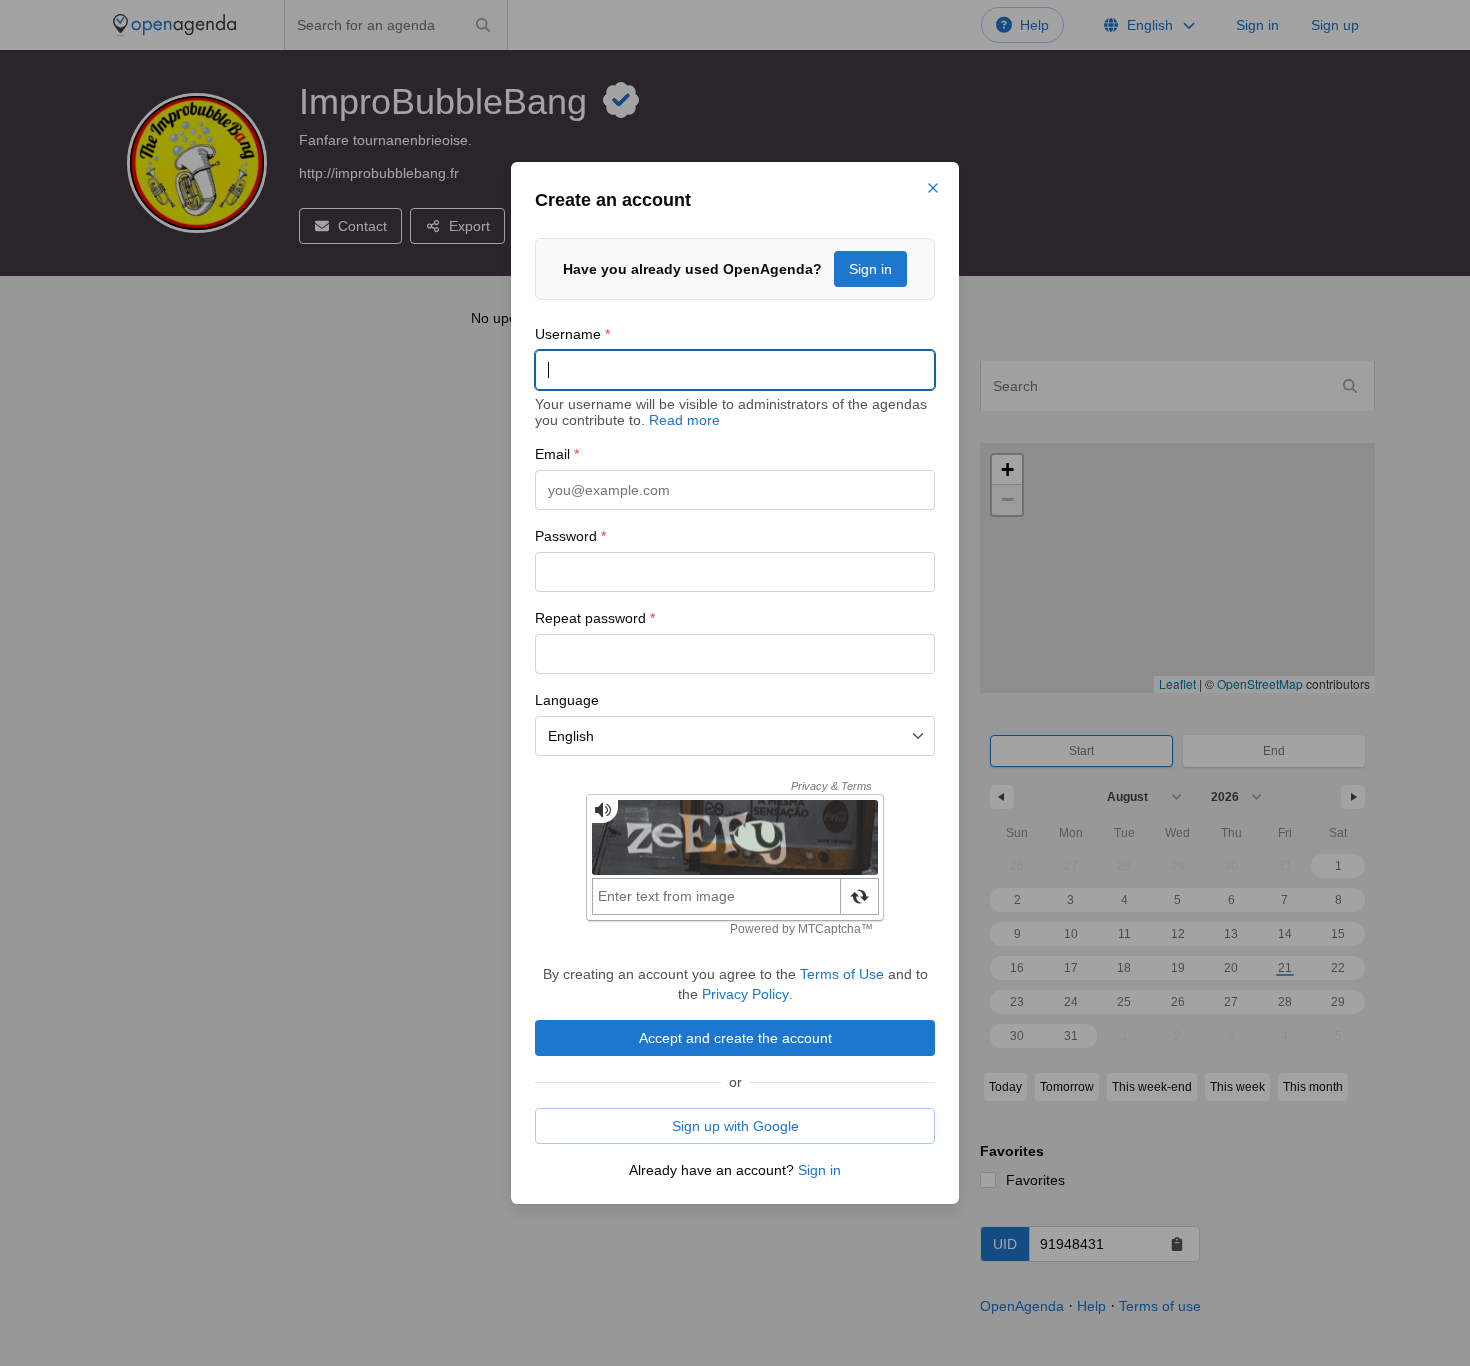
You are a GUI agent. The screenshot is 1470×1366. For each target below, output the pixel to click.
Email (557, 454)
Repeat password (595, 618)
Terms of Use (842, 974)
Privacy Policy (745, 994)
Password (570, 536)
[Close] (933, 188)
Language (567, 700)
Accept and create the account (735, 1038)
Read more (684, 420)
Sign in (870, 269)
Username (572, 334)
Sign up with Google (735, 1126)
